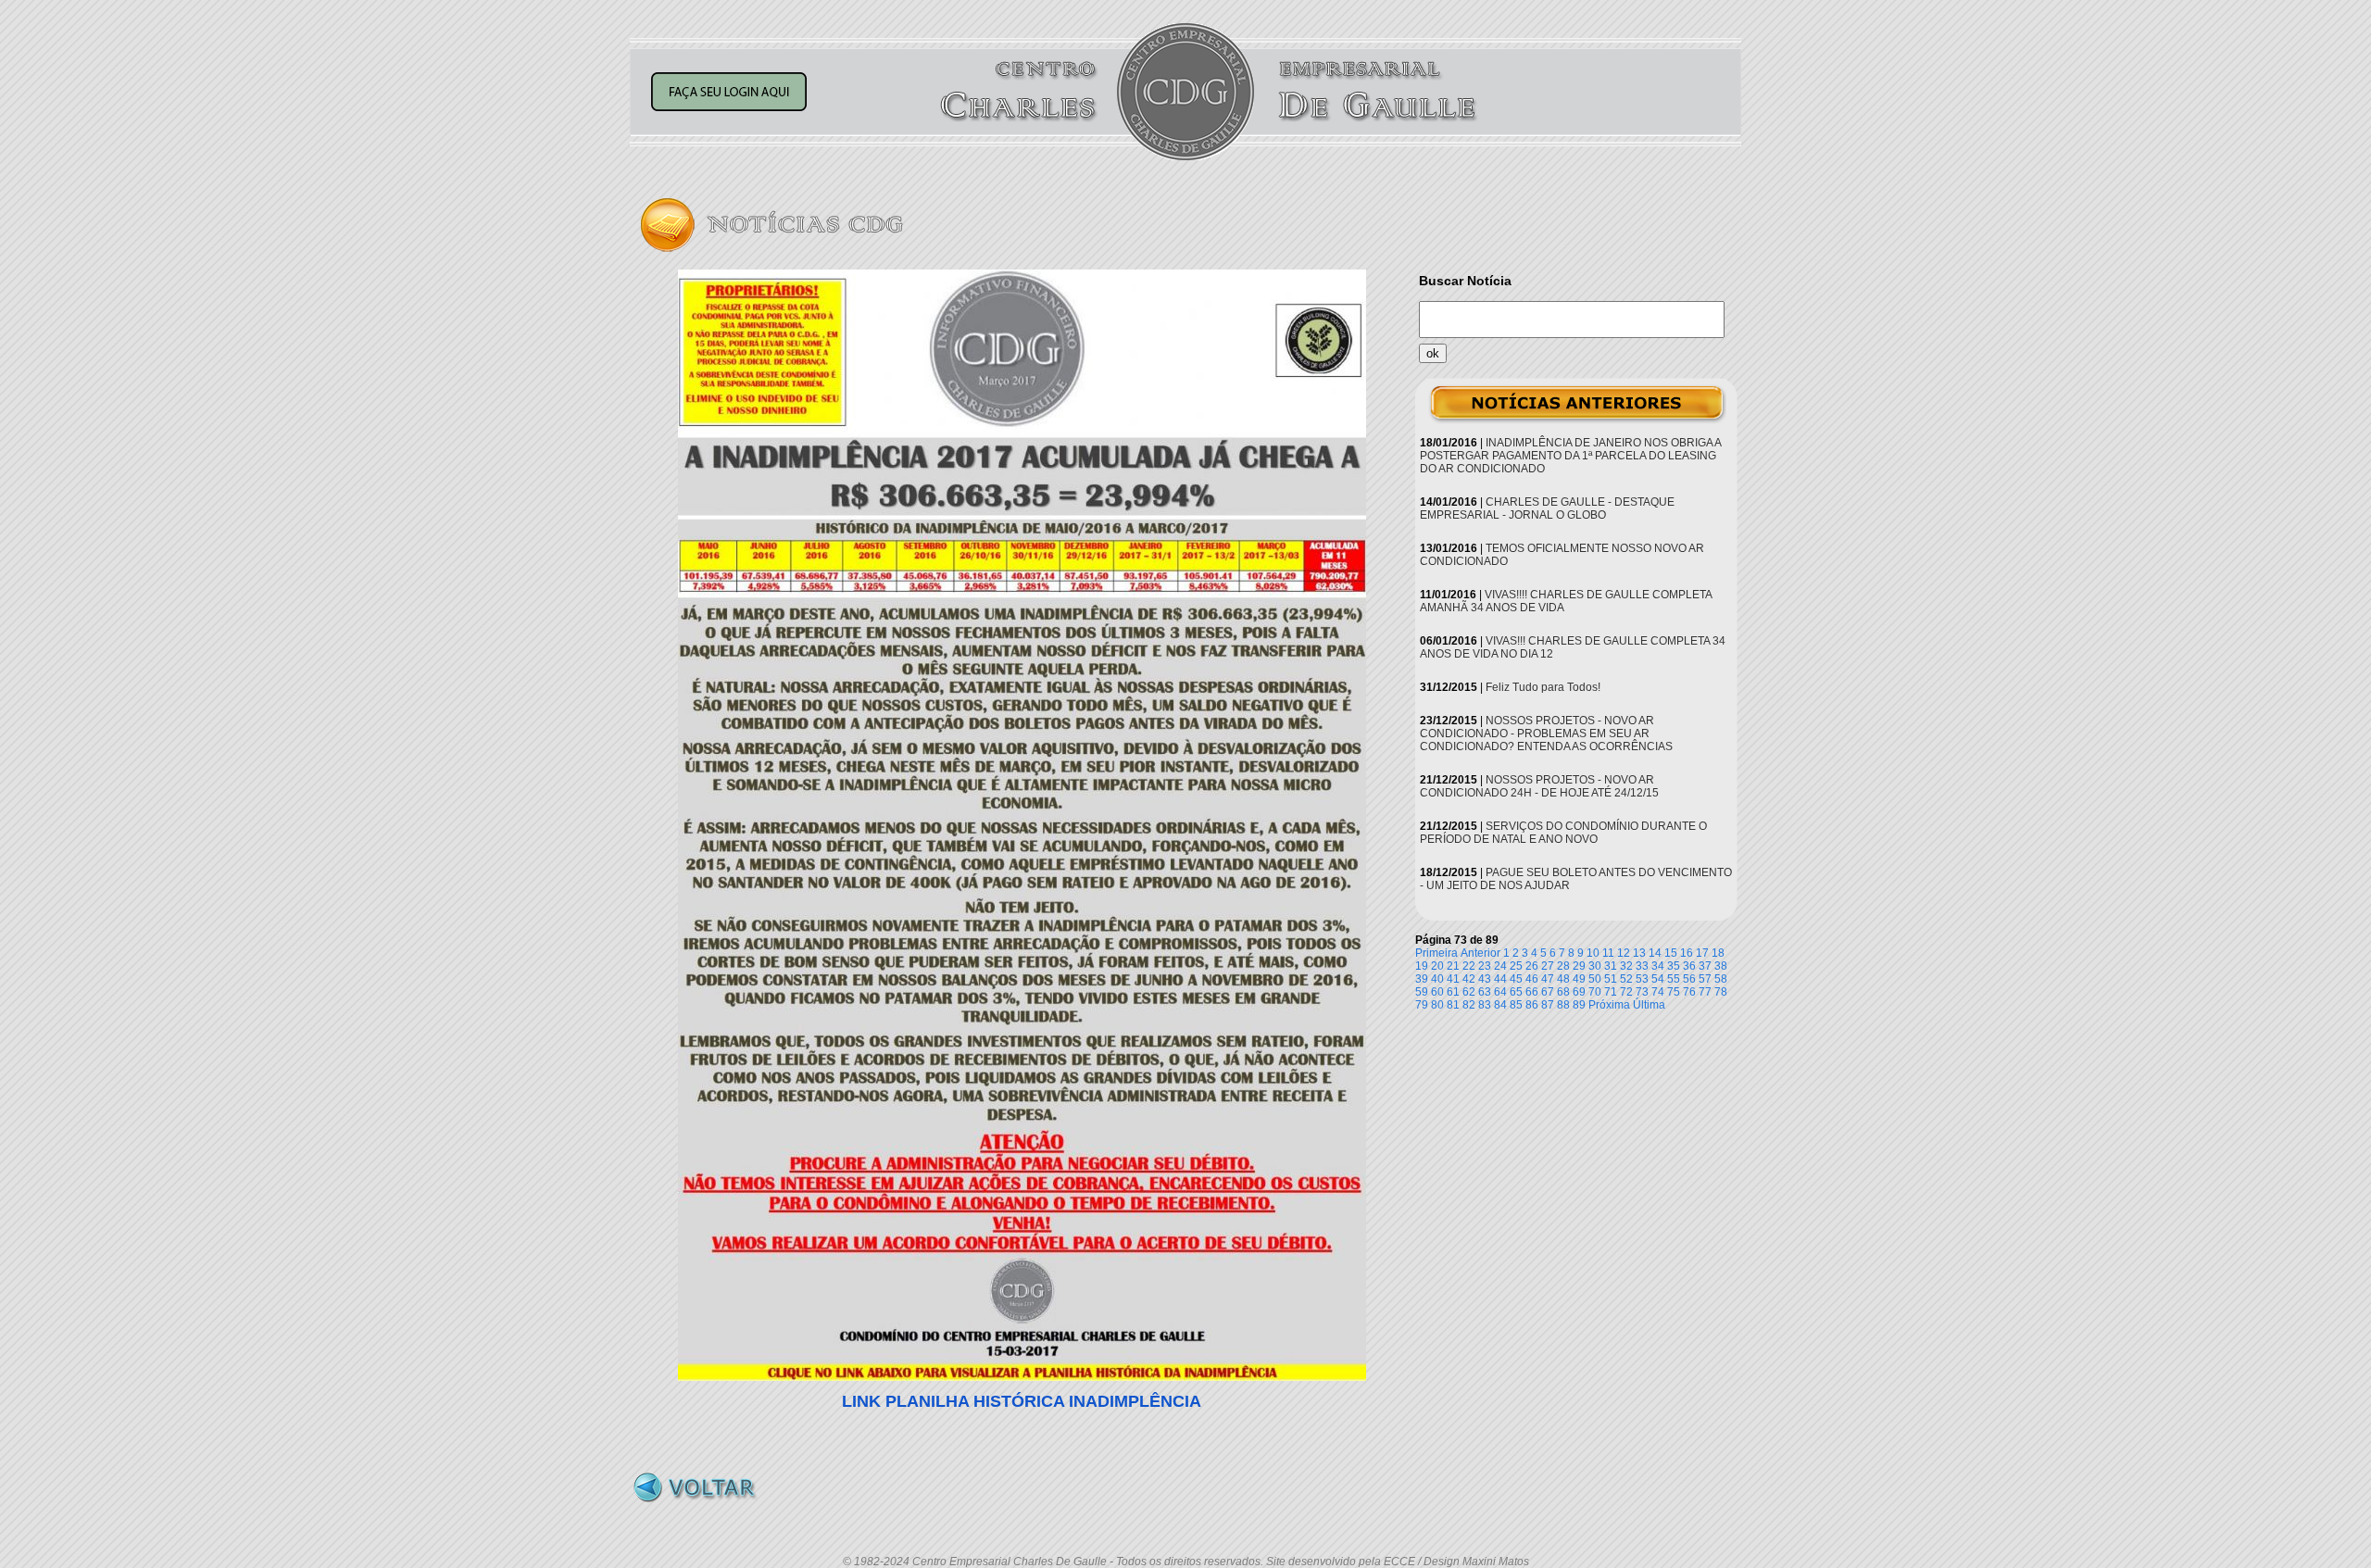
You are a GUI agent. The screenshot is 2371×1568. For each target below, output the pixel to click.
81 (1453, 1005)
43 (1485, 979)
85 (1516, 1005)
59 (1422, 992)
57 (1705, 979)
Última (1649, 1005)
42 (1469, 979)
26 (1532, 966)
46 (1532, 979)
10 (1593, 953)
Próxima (1609, 1005)
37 (1705, 966)
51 (1611, 979)
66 (1532, 992)
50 (1595, 979)
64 (1500, 992)
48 (1563, 979)
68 (1563, 992)
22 (1469, 966)
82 (1469, 1005)
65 (1516, 992)
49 (1579, 979)
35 (1674, 966)
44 (1500, 979)
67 (1548, 992)
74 (1658, 992)
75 (1674, 992)
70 (1595, 992)
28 (1563, 966)
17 (1702, 953)
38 (1721, 966)
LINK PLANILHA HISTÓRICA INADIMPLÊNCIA (1022, 1401)
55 (1674, 979)
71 (1611, 992)
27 (1548, 966)
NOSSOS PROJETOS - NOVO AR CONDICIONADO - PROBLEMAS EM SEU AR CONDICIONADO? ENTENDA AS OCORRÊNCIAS (1546, 734)
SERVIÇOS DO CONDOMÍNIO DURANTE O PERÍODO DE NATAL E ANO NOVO (1563, 833)
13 (1639, 953)
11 (1608, 953)
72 (1626, 992)
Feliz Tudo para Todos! (1543, 687)
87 (1548, 1005)
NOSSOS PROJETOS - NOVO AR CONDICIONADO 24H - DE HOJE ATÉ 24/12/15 (1539, 786)
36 (1689, 966)
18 (1718, 953)
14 (1655, 953)
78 (1721, 992)
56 (1689, 979)
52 (1626, 979)
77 (1705, 992)
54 (1658, 979)
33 (1642, 966)
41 (1453, 979)
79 (1422, 1005)
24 (1500, 966)
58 (1721, 979)
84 (1500, 1005)
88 (1563, 1005)
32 (1626, 966)
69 (1579, 992)
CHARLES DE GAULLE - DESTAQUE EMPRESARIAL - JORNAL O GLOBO (1547, 508)
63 (1485, 992)
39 (1422, 979)
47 (1548, 979)
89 (1579, 1005)
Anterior (1480, 953)
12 (1624, 953)
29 (1579, 966)
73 (1642, 992)
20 (1437, 966)
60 (1437, 992)
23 (1485, 966)
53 (1642, 979)
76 (1689, 992)
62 (1469, 992)
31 (1611, 966)
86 (1532, 1005)
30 (1595, 966)
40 (1437, 979)
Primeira (1436, 953)
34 (1658, 966)
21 (1453, 966)
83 (1485, 1005)
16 (1687, 953)
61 (1453, 992)
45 (1516, 979)
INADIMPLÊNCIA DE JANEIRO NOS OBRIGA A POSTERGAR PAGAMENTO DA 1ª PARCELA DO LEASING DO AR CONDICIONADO (1570, 456)
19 (1422, 966)
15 (1671, 953)
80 (1437, 1005)
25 (1516, 966)
